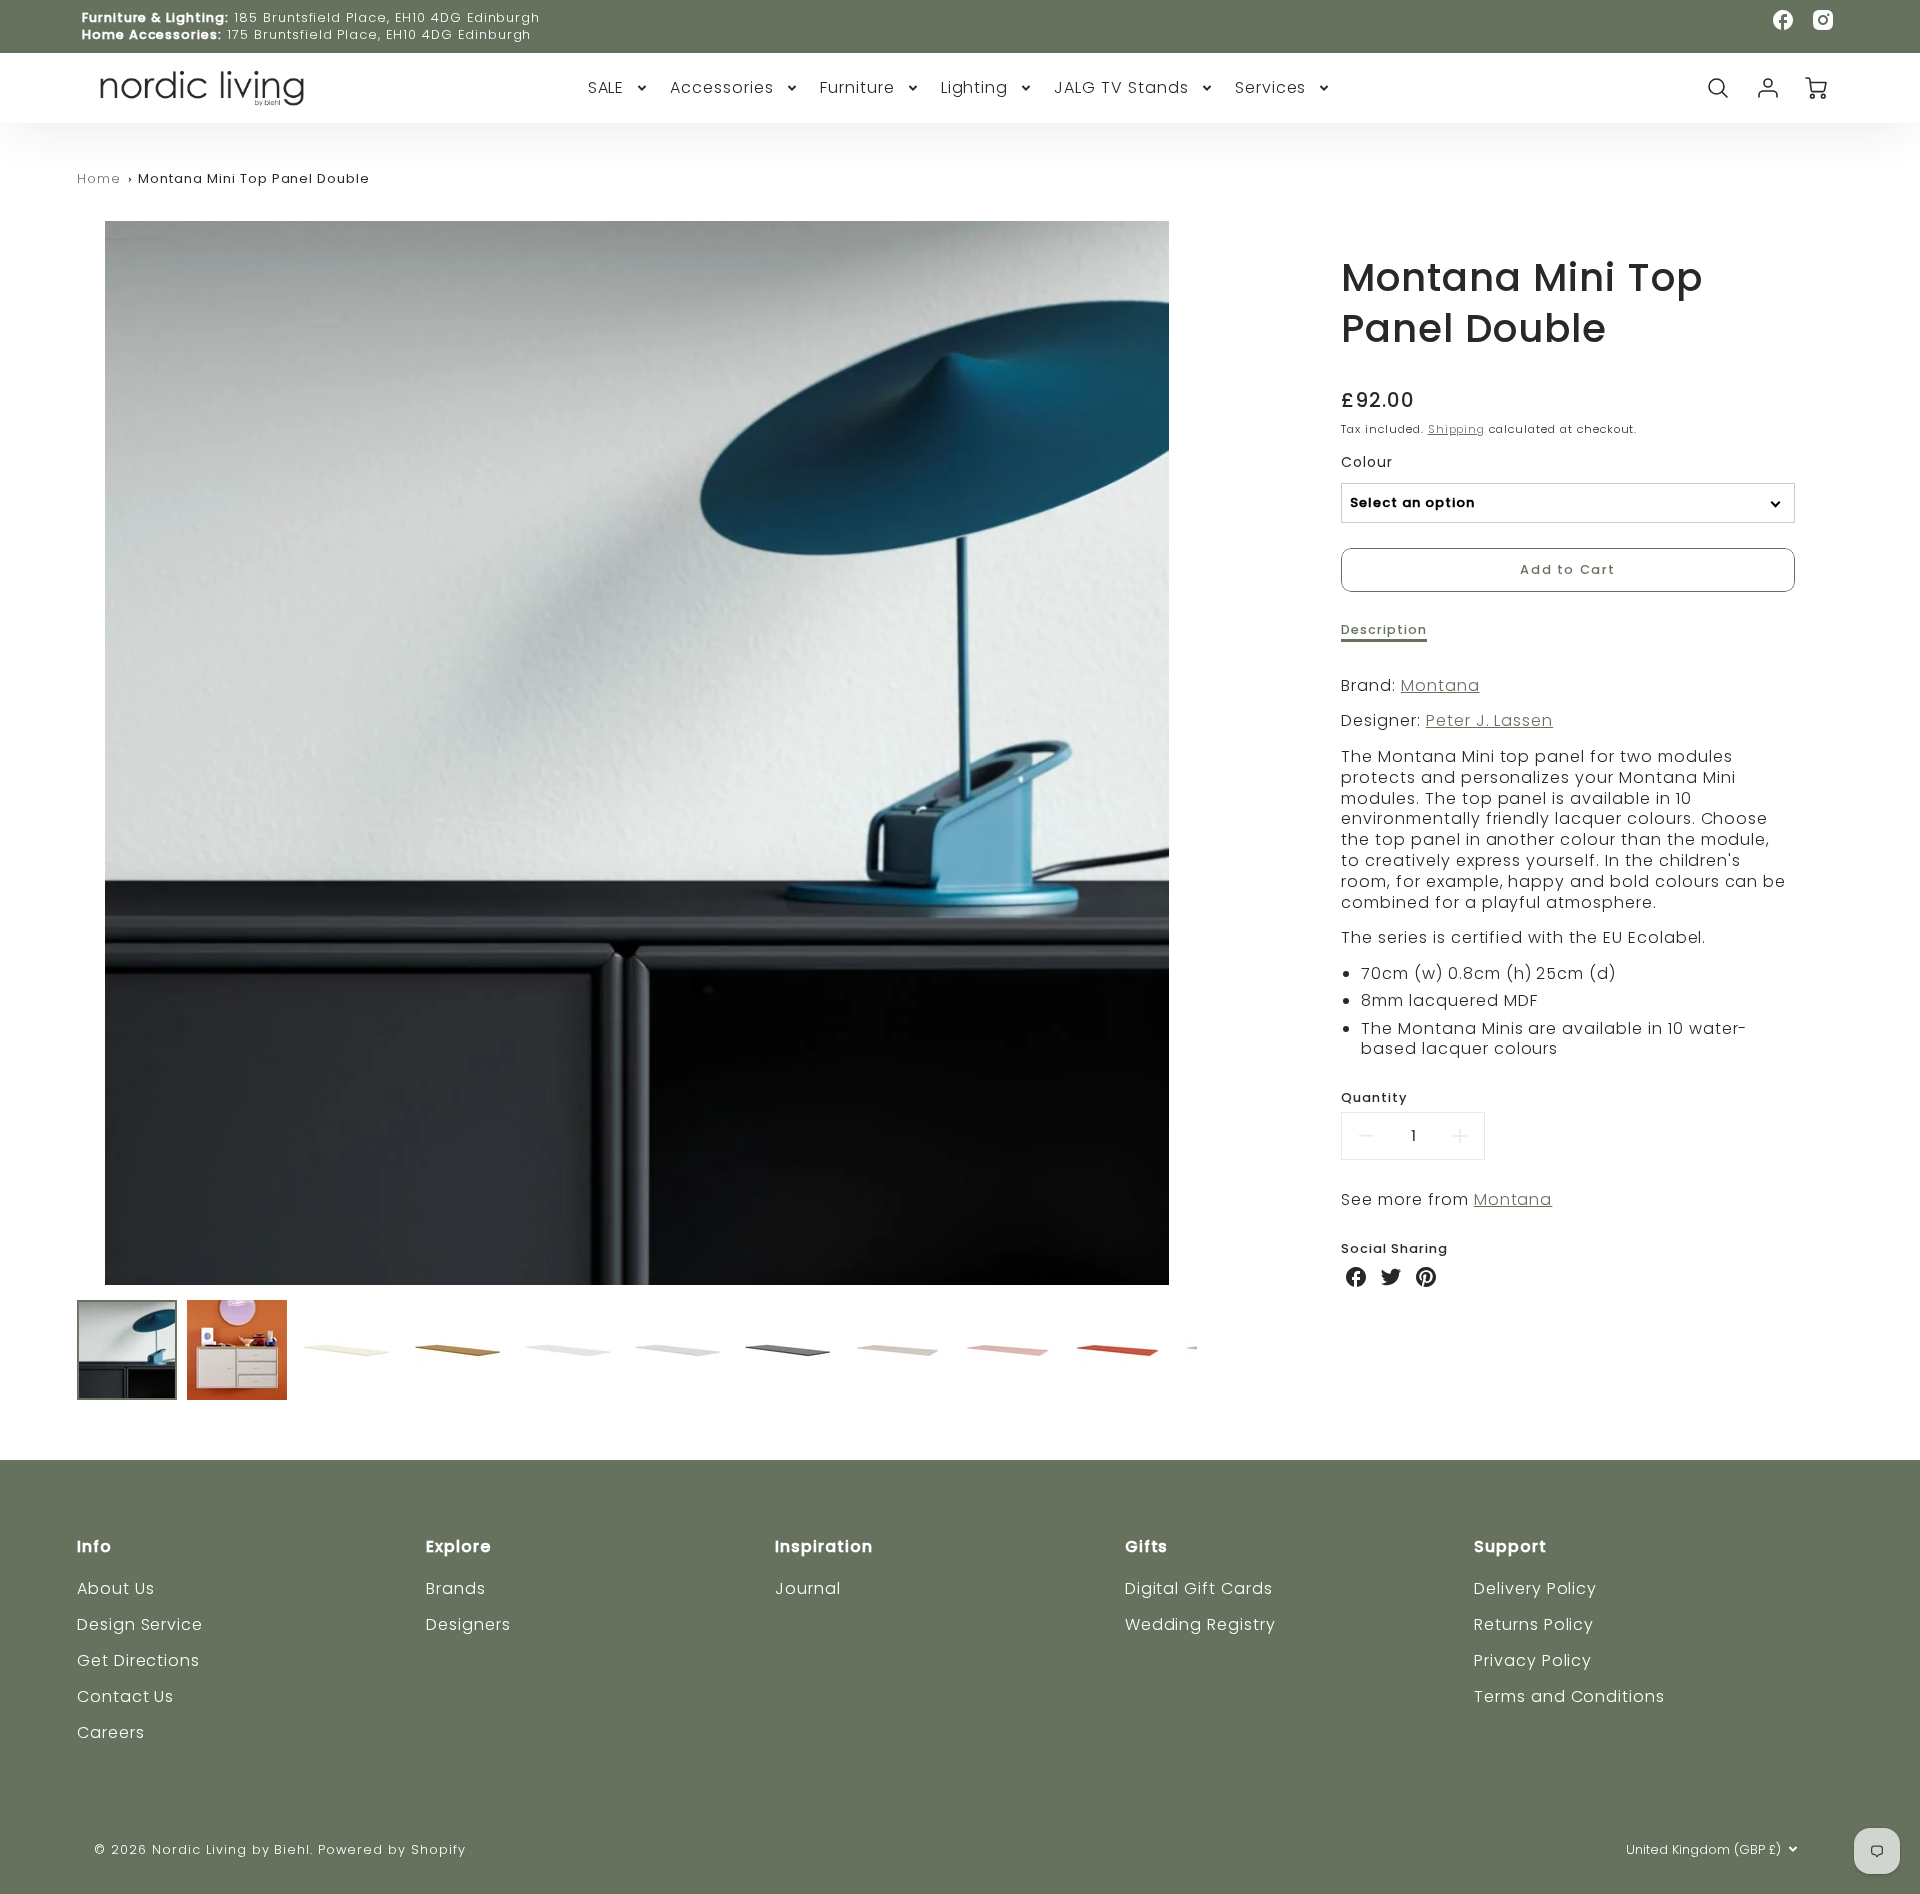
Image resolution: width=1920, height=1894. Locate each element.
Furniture (857, 88)
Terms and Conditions (1569, 1696)
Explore (458, 1546)
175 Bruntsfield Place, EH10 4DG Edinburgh (379, 34)
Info (94, 1546)
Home (99, 178)
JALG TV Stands (1121, 88)
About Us (116, 1588)
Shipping (1457, 429)
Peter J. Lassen (1489, 720)
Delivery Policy (1535, 1588)
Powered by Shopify (391, 1849)
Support (1510, 1546)
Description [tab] (1384, 630)
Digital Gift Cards (1199, 1588)
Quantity (1374, 1098)
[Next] (1212, 753)
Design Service (140, 1624)
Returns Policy (1534, 1624)
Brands (456, 1588)
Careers (111, 1732)
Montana (1440, 685)
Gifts (1147, 1546)
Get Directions (138, 1660)
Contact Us (126, 1696)
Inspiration (824, 1546)
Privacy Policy (1533, 1660)
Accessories (722, 88)
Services (1271, 88)
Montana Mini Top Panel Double (254, 178)
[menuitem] (619, 88)
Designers (468, 1624)
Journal (808, 1588)
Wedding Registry (1200, 1624)
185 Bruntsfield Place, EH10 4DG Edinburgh (387, 17)
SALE (606, 88)
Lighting (975, 88)
